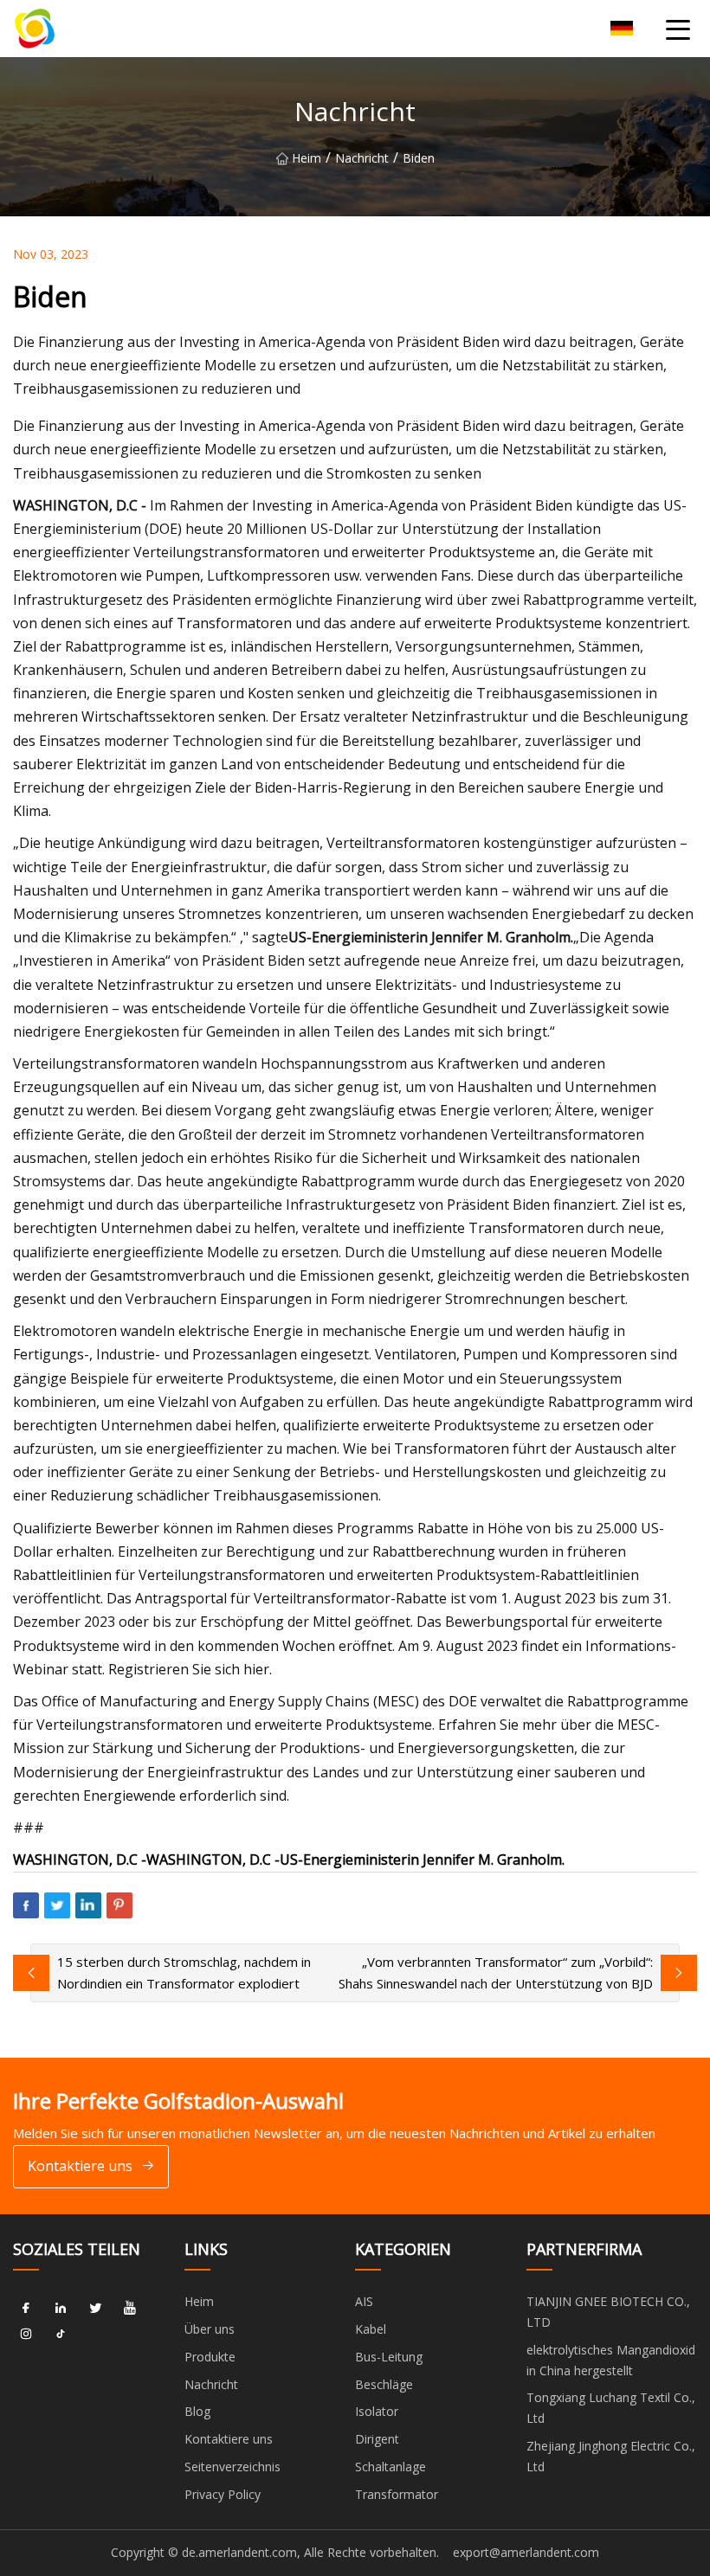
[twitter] (95, 2308)
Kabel (371, 2329)
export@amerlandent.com (526, 2552)
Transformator (397, 2494)
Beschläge (384, 2384)
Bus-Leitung (389, 2357)
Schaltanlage (390, 2467)
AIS (364, 2301)
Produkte (210, 2357)
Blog (197, 2411)
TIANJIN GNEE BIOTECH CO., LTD (608, 2312)
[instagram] (26, 2334)
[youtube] (130, 2308)
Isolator (377, 2411)
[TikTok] (61, 2334)
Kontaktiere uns (80, 2166)
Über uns (210, 2329)
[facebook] (26, 2308)
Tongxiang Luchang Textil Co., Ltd (611, 2408)
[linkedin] (61, 2308)
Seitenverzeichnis (232, 2467)
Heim (307, 158)
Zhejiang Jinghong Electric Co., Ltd (611, 2456)
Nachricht (362, 158)
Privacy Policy (223, 2494)
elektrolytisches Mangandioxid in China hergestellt (611, 2360)
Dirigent (377, 2439)
